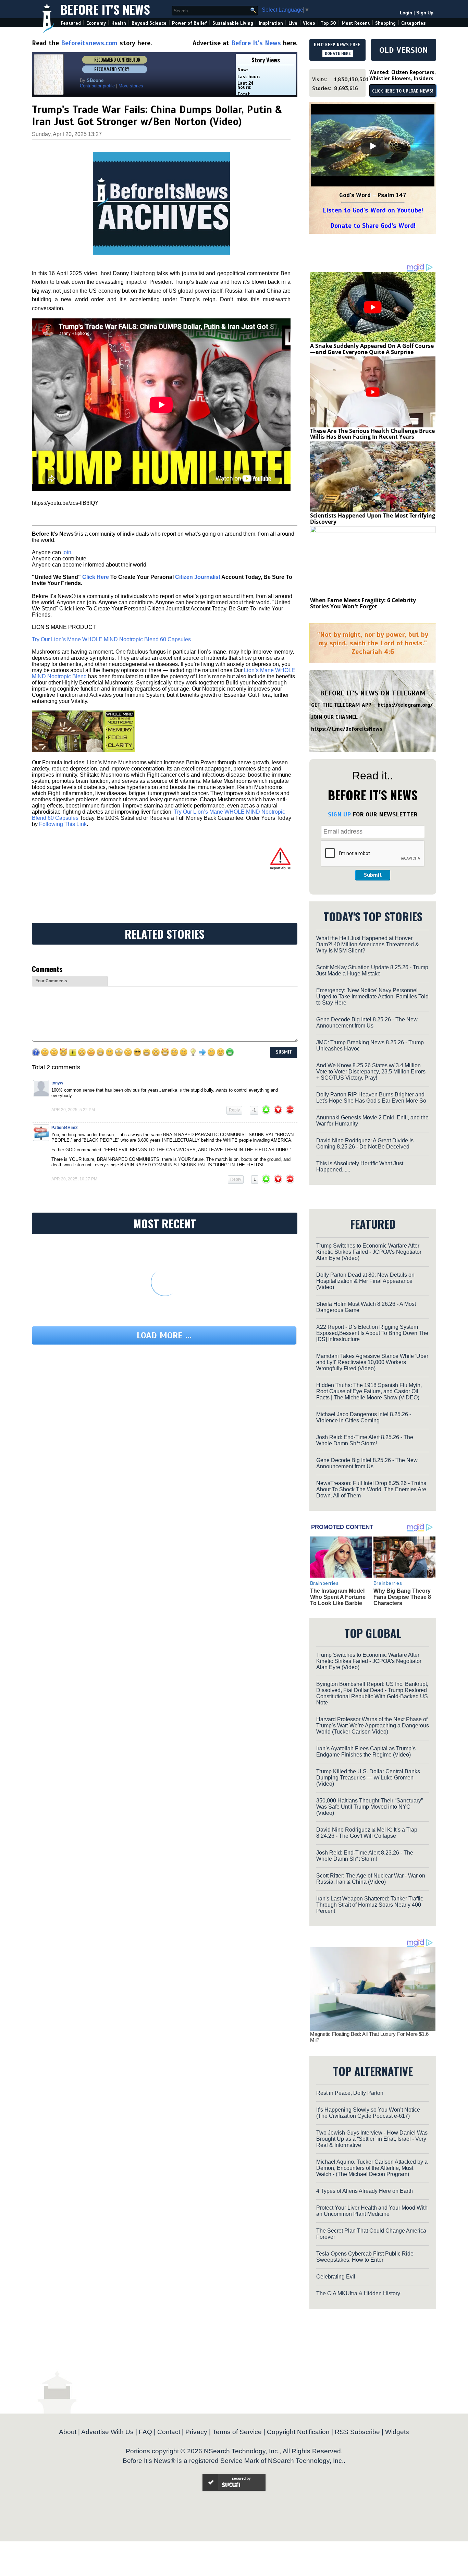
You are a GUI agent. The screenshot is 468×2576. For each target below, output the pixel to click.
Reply (234, 1110)
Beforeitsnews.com (89, 43)
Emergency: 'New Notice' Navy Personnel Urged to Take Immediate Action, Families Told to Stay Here (372, 997)
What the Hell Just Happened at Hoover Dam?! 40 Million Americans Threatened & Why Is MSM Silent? (368, 944)
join (67, 552)
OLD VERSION (404, 50)
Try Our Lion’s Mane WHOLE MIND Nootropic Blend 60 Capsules (111, 639)
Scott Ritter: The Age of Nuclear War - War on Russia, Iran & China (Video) (371, 1879)
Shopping (385, 23)
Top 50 (328, 23)
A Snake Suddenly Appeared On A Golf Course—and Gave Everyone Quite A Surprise (372, 349)
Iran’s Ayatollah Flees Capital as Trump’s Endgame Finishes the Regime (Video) (366, 1752)
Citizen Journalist (198, 577)
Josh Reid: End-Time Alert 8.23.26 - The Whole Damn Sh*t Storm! (365, 1856)
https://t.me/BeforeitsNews (347, 729)
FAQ (145, 2432)
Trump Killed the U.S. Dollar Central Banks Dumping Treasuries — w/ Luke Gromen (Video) (368, 1778)
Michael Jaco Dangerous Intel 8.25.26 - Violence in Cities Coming (364, 1417)
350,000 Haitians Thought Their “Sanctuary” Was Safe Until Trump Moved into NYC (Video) (370, 1807)
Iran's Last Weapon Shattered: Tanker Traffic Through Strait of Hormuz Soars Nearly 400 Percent (370, 1905)
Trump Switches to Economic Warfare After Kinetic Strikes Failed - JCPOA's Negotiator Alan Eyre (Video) (369, 1252)
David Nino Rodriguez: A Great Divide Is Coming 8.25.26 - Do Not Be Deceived (365, 1144)
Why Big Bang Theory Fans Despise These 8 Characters (402, 1597)
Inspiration (271, 23)
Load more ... (164, 1335)
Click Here (96, 577)
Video (309, 23)
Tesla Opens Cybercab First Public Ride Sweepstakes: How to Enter (365, 2257)
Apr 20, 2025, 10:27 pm (74, 1179)
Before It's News (105, 9)
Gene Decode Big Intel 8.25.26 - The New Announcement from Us (367, 1023)
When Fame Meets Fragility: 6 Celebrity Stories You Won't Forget (363, 603)
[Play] (373, 146)
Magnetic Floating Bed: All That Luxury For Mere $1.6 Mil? (369, 2037)
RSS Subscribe (357, 2432)
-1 (254, 1110)
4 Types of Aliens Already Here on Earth (365, 2191)
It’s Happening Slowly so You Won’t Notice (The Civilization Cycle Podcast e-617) (368, 2113)
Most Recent (356, 23)
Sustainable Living (233, 23)
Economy (96, 23)
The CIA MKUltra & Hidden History (358, 2293)
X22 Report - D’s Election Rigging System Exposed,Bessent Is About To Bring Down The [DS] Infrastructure (372, 1333)
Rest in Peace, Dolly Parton (350, 2093)
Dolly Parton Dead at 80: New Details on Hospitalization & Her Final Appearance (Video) (365, 1281)
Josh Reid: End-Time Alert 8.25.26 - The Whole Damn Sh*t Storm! (365, 1440)
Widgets (397, 2432)
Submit (373, 875)
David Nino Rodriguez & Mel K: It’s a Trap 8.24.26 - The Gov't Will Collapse (367, 1833)
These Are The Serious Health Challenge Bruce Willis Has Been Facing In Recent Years (372, 434)
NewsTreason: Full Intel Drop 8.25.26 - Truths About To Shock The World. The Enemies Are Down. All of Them (371, 1489)
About (68, 2432)
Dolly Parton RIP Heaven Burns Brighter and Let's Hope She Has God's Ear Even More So (371, 1098)
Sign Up (425, 13)
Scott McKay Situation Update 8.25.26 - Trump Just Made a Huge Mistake (372, 970)
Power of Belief (189, 23)
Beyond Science (149, 23)
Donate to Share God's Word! (373, 226)
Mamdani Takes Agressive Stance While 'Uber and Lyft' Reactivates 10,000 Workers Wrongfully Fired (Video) (372, 1362)
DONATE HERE (338, 53)
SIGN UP (339, 814)
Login (406, 13)
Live (293, 23)
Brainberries (324, 1583)
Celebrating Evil (336, 2277)
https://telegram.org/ (405, 705)
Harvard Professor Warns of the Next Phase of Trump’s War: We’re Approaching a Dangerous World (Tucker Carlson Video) (373, 1726)
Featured (71, 23)
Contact (169, 2432)
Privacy (196, 2432)
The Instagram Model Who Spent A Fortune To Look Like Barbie (338, 1597)
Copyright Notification (298, 2432)
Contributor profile (97, 86)
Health (119, 23)
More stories (131, 86)
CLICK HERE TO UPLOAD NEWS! (403, 91)
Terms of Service (237, 2432)
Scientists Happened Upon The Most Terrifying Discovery (373, 519)
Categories (413, 23)
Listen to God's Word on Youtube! (373, 210)
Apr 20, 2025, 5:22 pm (73, 1110)
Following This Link (63, 824)
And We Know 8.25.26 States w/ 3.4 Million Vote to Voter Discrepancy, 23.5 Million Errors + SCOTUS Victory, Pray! (371, 1072)
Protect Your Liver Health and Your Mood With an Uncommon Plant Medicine (372, 2211)
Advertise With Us (107, 2432)
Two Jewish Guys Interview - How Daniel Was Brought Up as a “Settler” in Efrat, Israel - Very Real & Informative (372, 2139)
